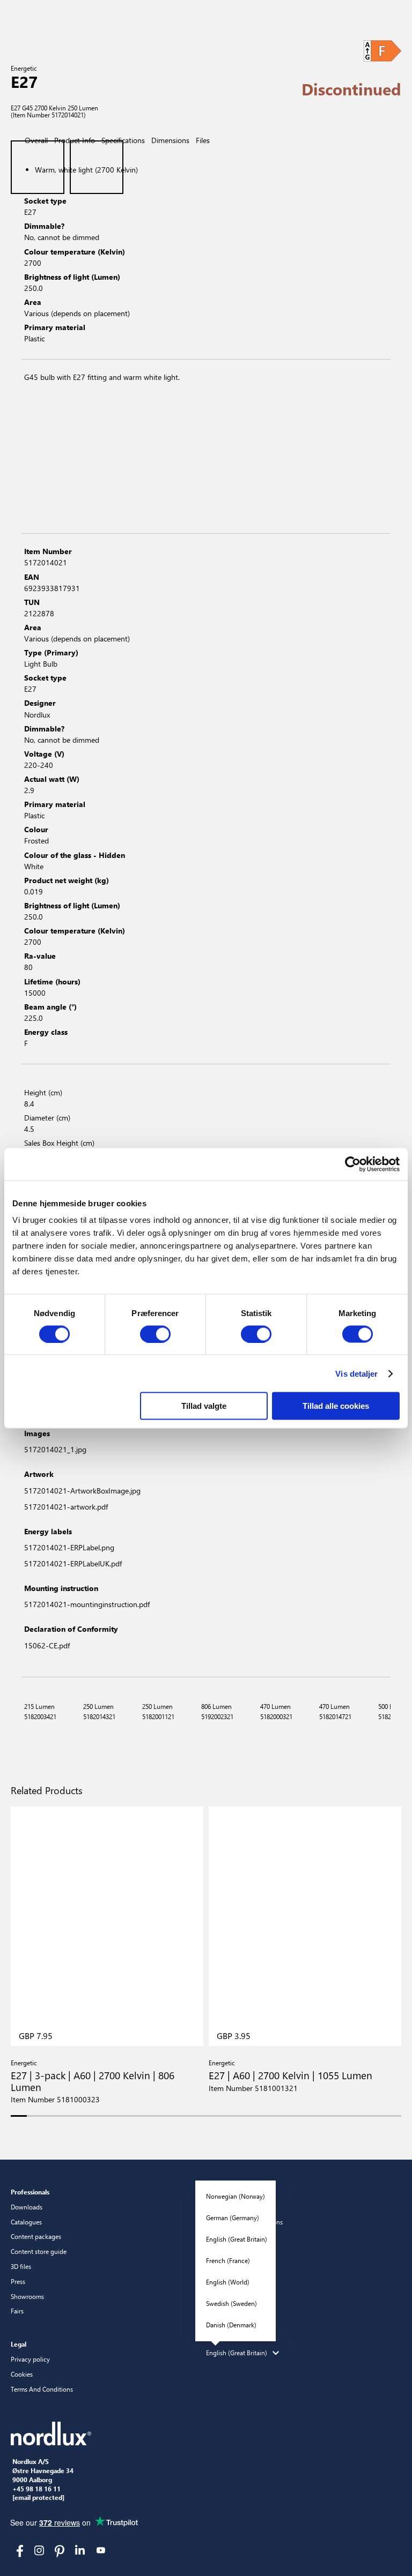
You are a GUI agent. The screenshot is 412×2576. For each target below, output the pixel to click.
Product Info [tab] (75, 140)
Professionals (30, 2192)
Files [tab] (203, 140)
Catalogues (26, 2222)
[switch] (155, 1334)
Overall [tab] (36, 140)
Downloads (27, 2207)
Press (18, 2281)
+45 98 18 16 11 (36, 2489)
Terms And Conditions (42, 2389)
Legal (19, 2344)
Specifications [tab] (123, 140)
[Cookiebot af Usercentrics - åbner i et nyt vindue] (353, 1164)
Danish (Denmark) (231, 2325)
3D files (21, 2266)
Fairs (17, 2311)
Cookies (22, 2374)
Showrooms (27, 2296)
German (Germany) (233, 2217)
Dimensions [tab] (170, 140)
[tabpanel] (206, 255)
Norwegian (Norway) (236, 2196)
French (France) (228, 2260)
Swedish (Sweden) (231, 2303)
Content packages (36, 2236)
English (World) (228, 2282)
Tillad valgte (204, 1406)
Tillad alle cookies (336, 1406)
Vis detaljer (356, 1373)
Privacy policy (30, 2359)
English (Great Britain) (237, 2239)
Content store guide (39, 2251)
